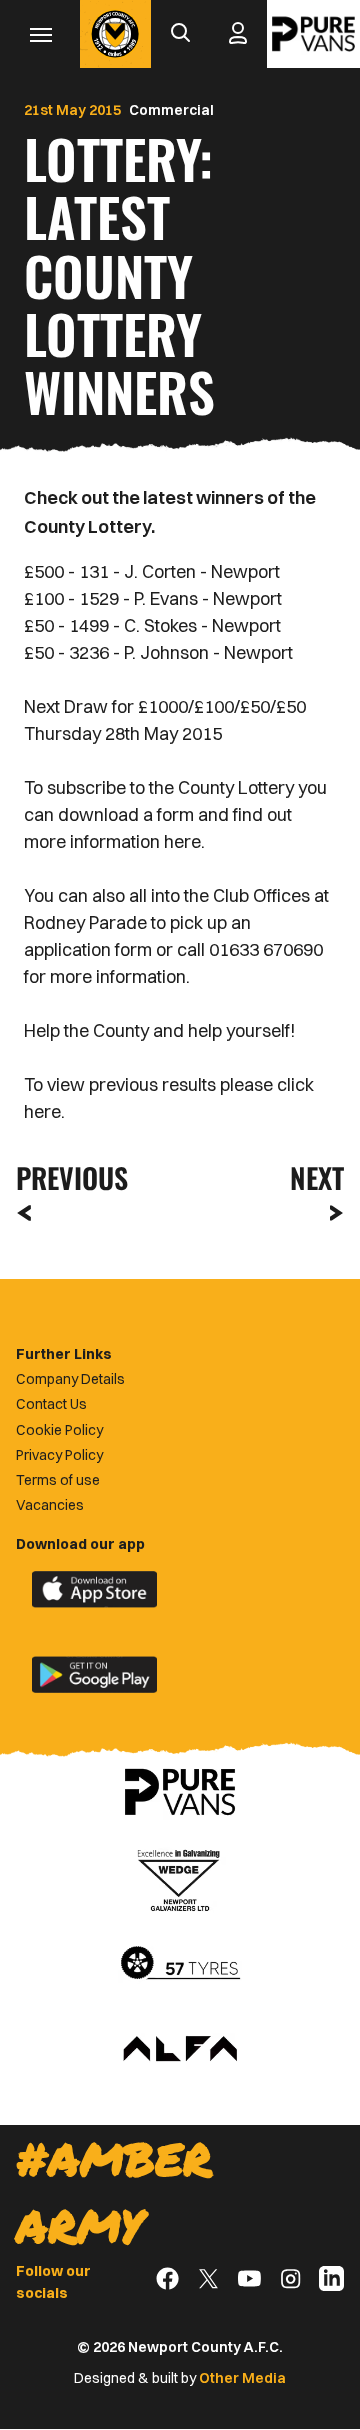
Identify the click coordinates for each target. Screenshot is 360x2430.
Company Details (70, 1379)
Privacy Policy (59, 1455)
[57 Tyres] (180, 1964)
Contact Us (51, 1404)
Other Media (242, 2378)
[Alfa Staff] (180, 2050)
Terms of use (58, 1480)
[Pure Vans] (313, 34)
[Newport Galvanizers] (180, 1878)
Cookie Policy (59, 1430)
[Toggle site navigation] (40, 34)
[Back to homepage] (115, 34)
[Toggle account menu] (238, 34)
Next (317, 1177)
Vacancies (50, 1505)
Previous (66, 1177)
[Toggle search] (180, 34)
